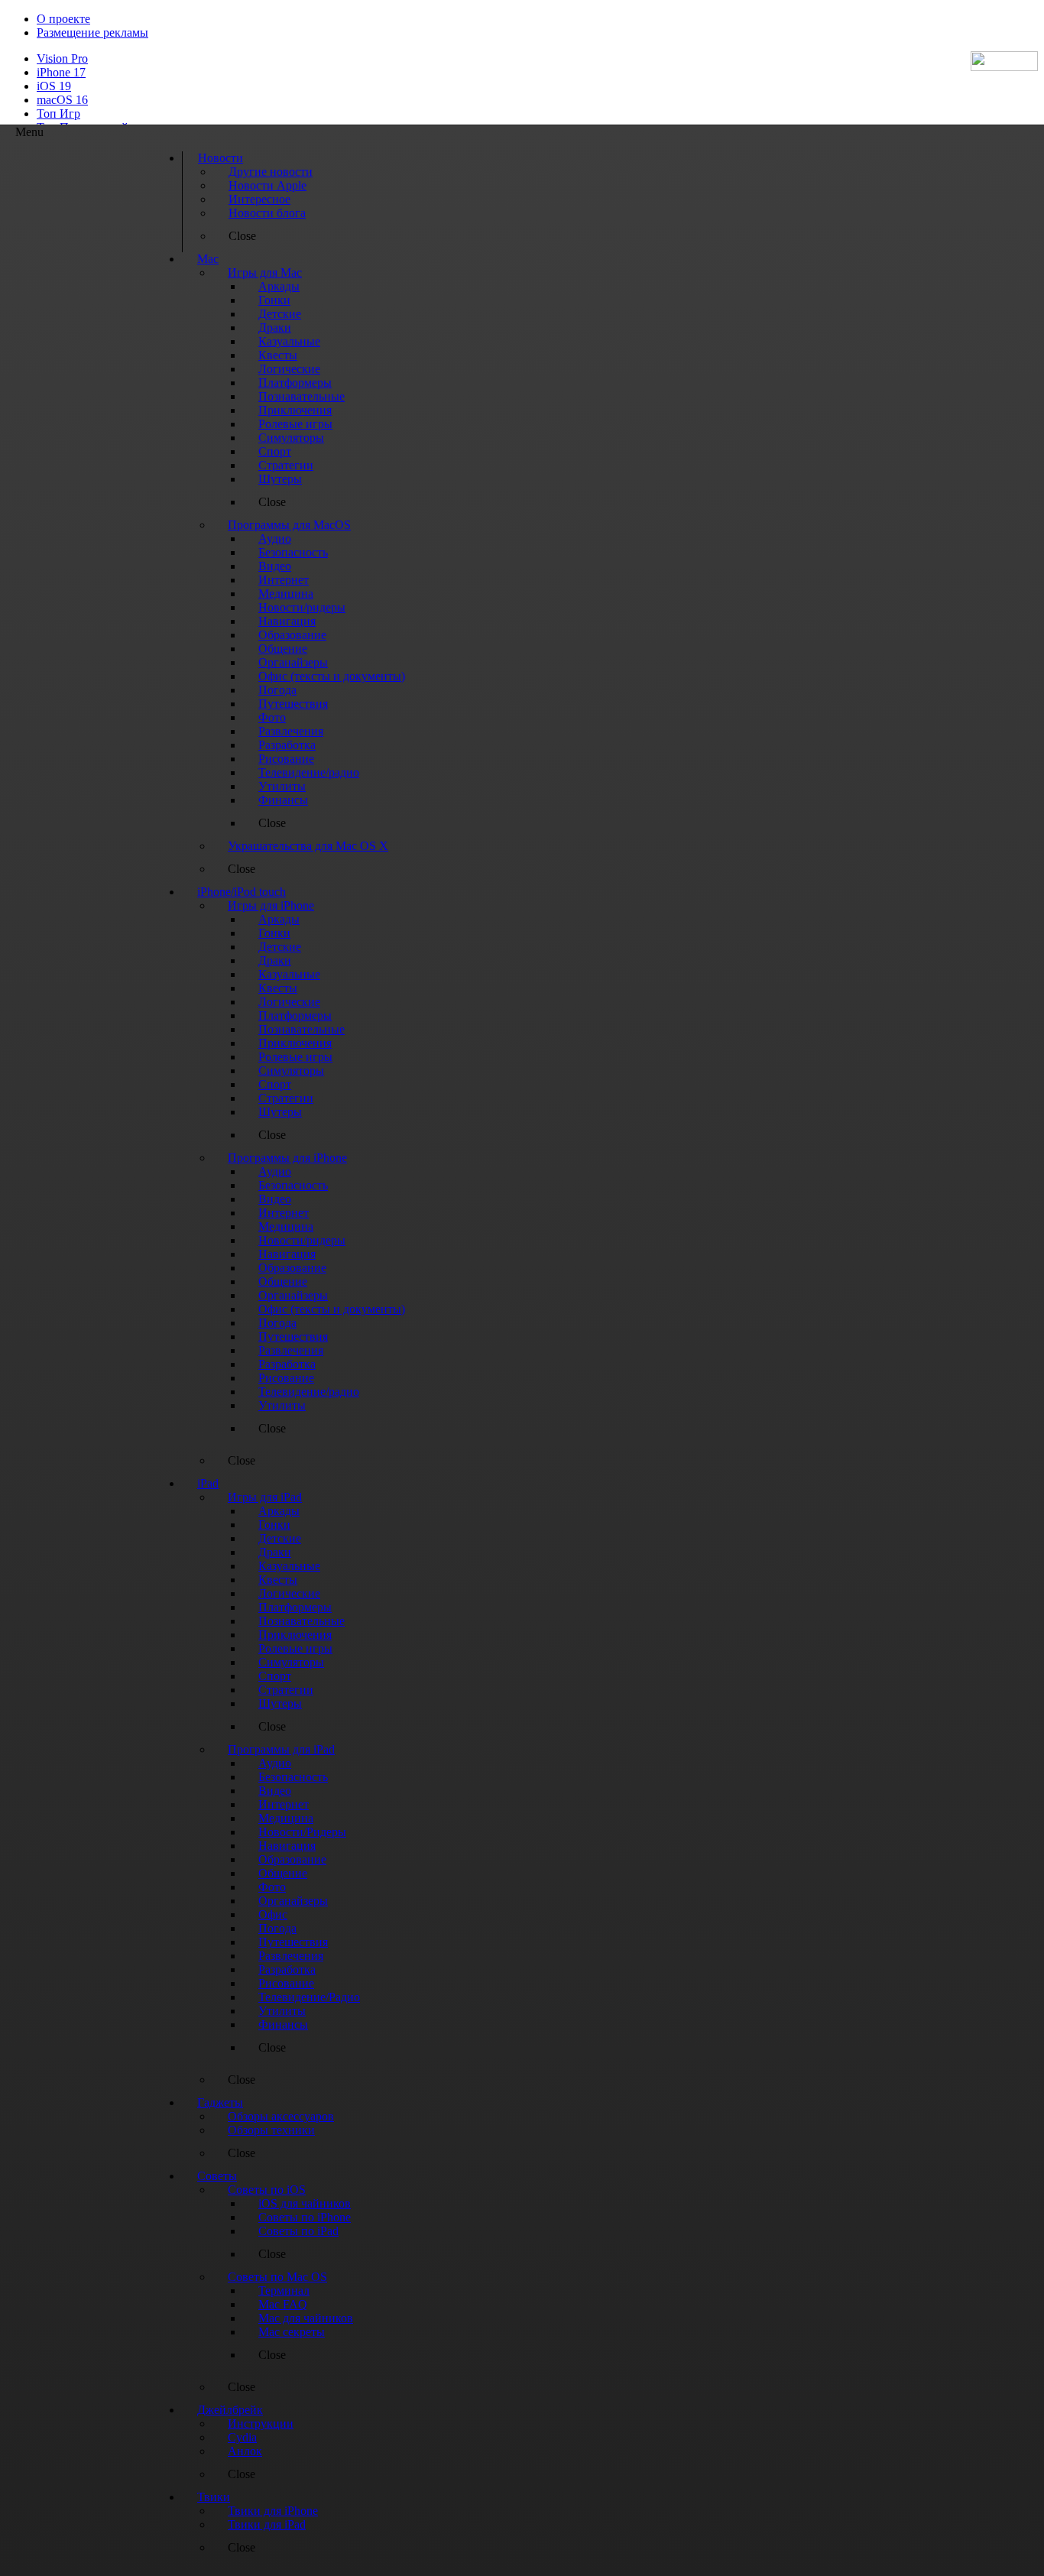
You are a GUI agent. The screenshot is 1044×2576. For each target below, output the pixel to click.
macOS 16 (62, 100)
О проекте (63, 19)
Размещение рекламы (92, 32)
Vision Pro (62, 58)
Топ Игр (58, 114)
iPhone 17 (61, 72)
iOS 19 (54, 86)
